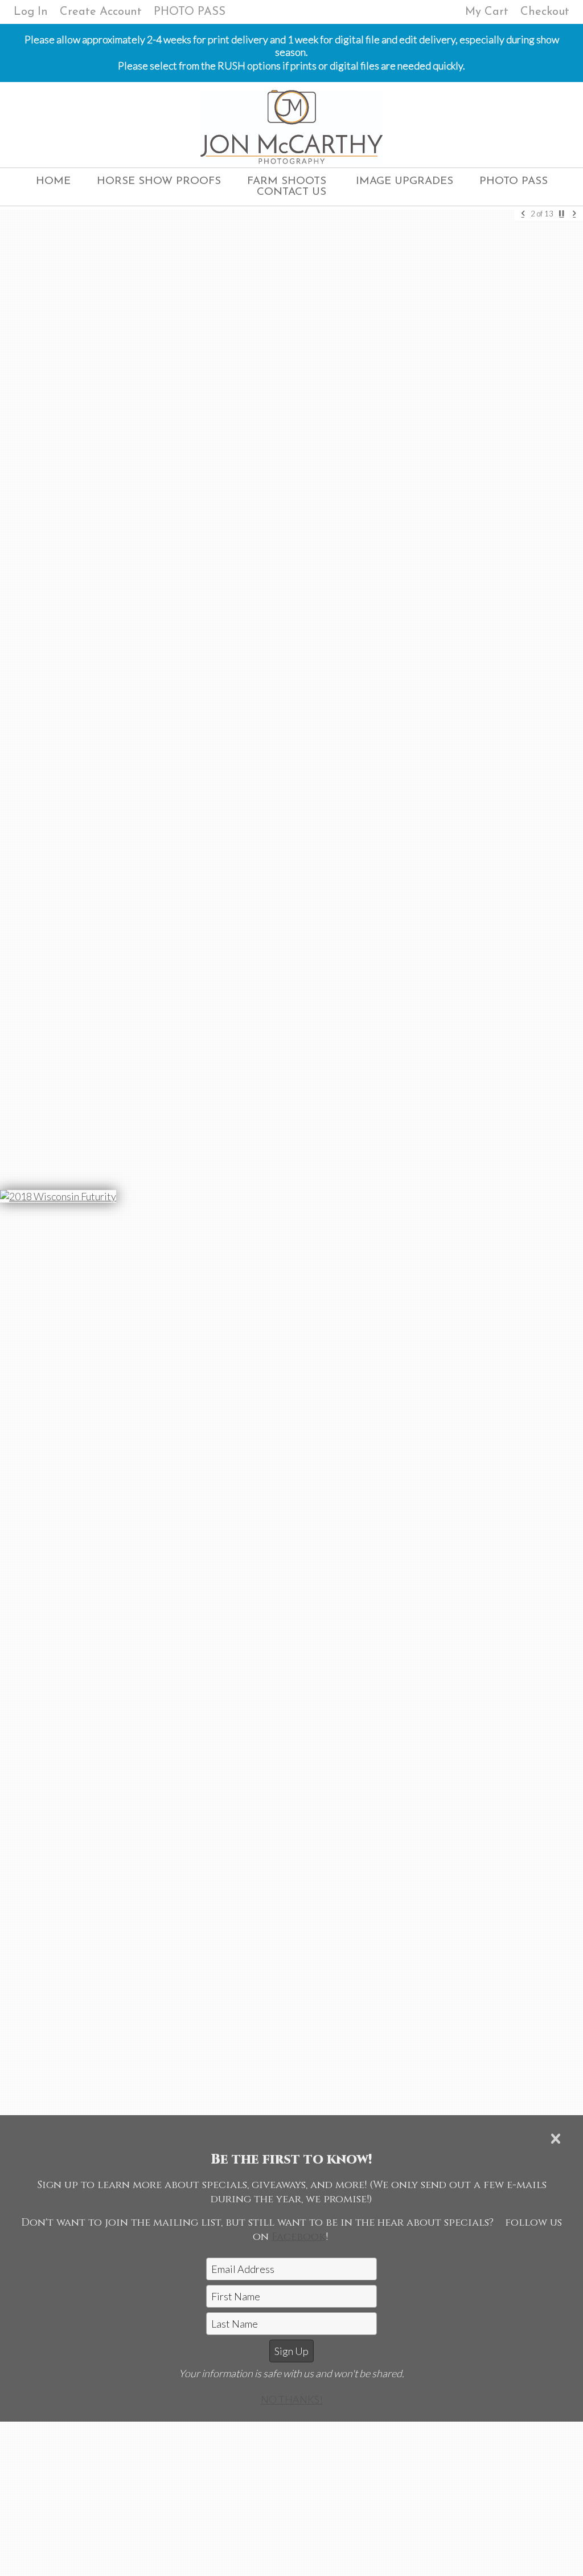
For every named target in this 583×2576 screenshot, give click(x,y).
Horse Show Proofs (159, 181)
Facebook (299, 2237)
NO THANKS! (292, 2399)
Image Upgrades (405, 181)
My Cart (488, 12)
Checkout (545, 12)
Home (53, 181)
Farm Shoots (287, 181)
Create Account (101, 12)
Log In (31, 12)
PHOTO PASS (190, 12)
